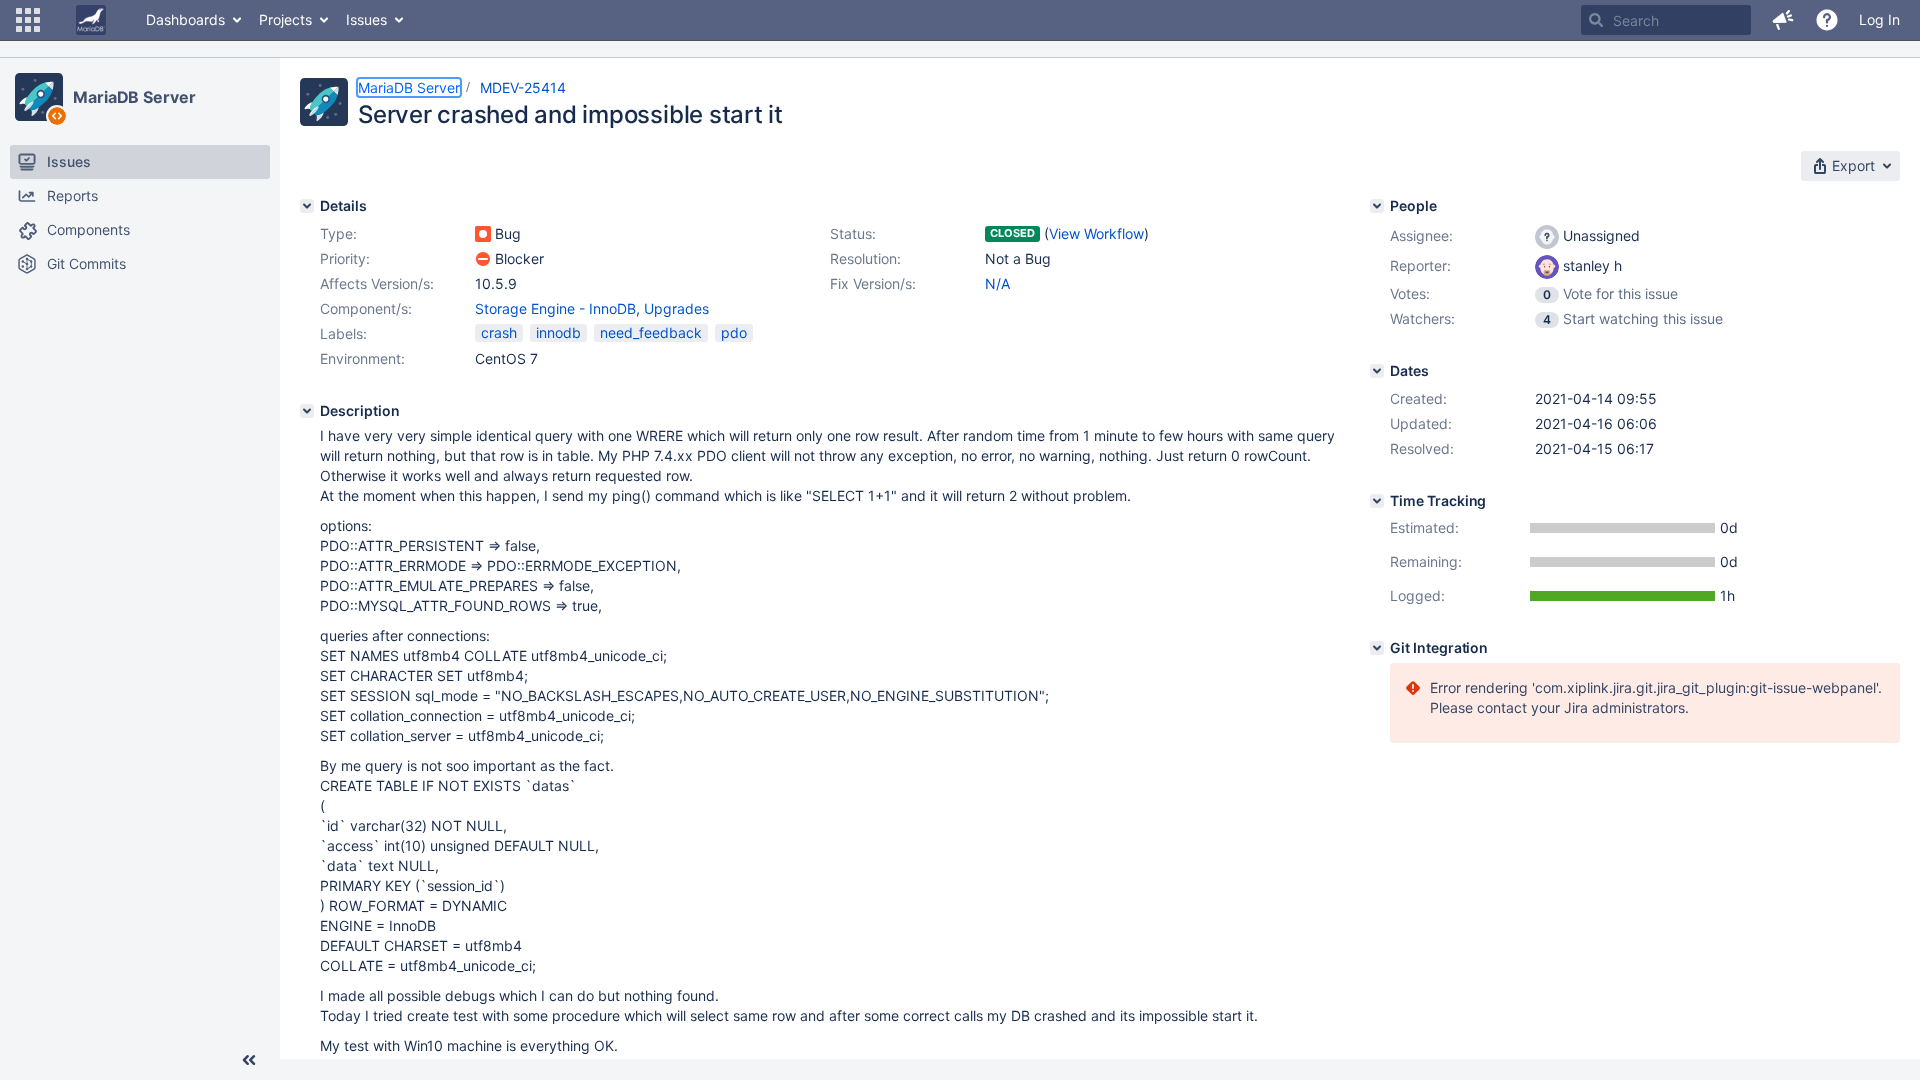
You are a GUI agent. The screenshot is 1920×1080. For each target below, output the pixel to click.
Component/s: (366, 308)
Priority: (345, 258)
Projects (285, 19)
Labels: (343, 333)
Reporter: (1420, 265)
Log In (1879, 19)
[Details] (307, 206)
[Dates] (1377, 371)
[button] (28, 20)
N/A (997, 283)
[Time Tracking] (1377, 501)
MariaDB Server (134, 97)
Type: (338, 233)
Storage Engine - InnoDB (555, 308)
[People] (1377, 206)
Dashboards (185, 19)
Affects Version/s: (377, 283)
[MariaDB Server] (39, 97)
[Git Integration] (1377, 648)
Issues (366, 19)
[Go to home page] (91, 20)
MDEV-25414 (523, 87)
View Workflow (1096, 233)
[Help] (1827, 20)
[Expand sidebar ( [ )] (249, 1060)
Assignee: (1421, 235)
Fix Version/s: (873, 283)
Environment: (362, 358)
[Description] (307, 411)
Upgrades (676, 308)
